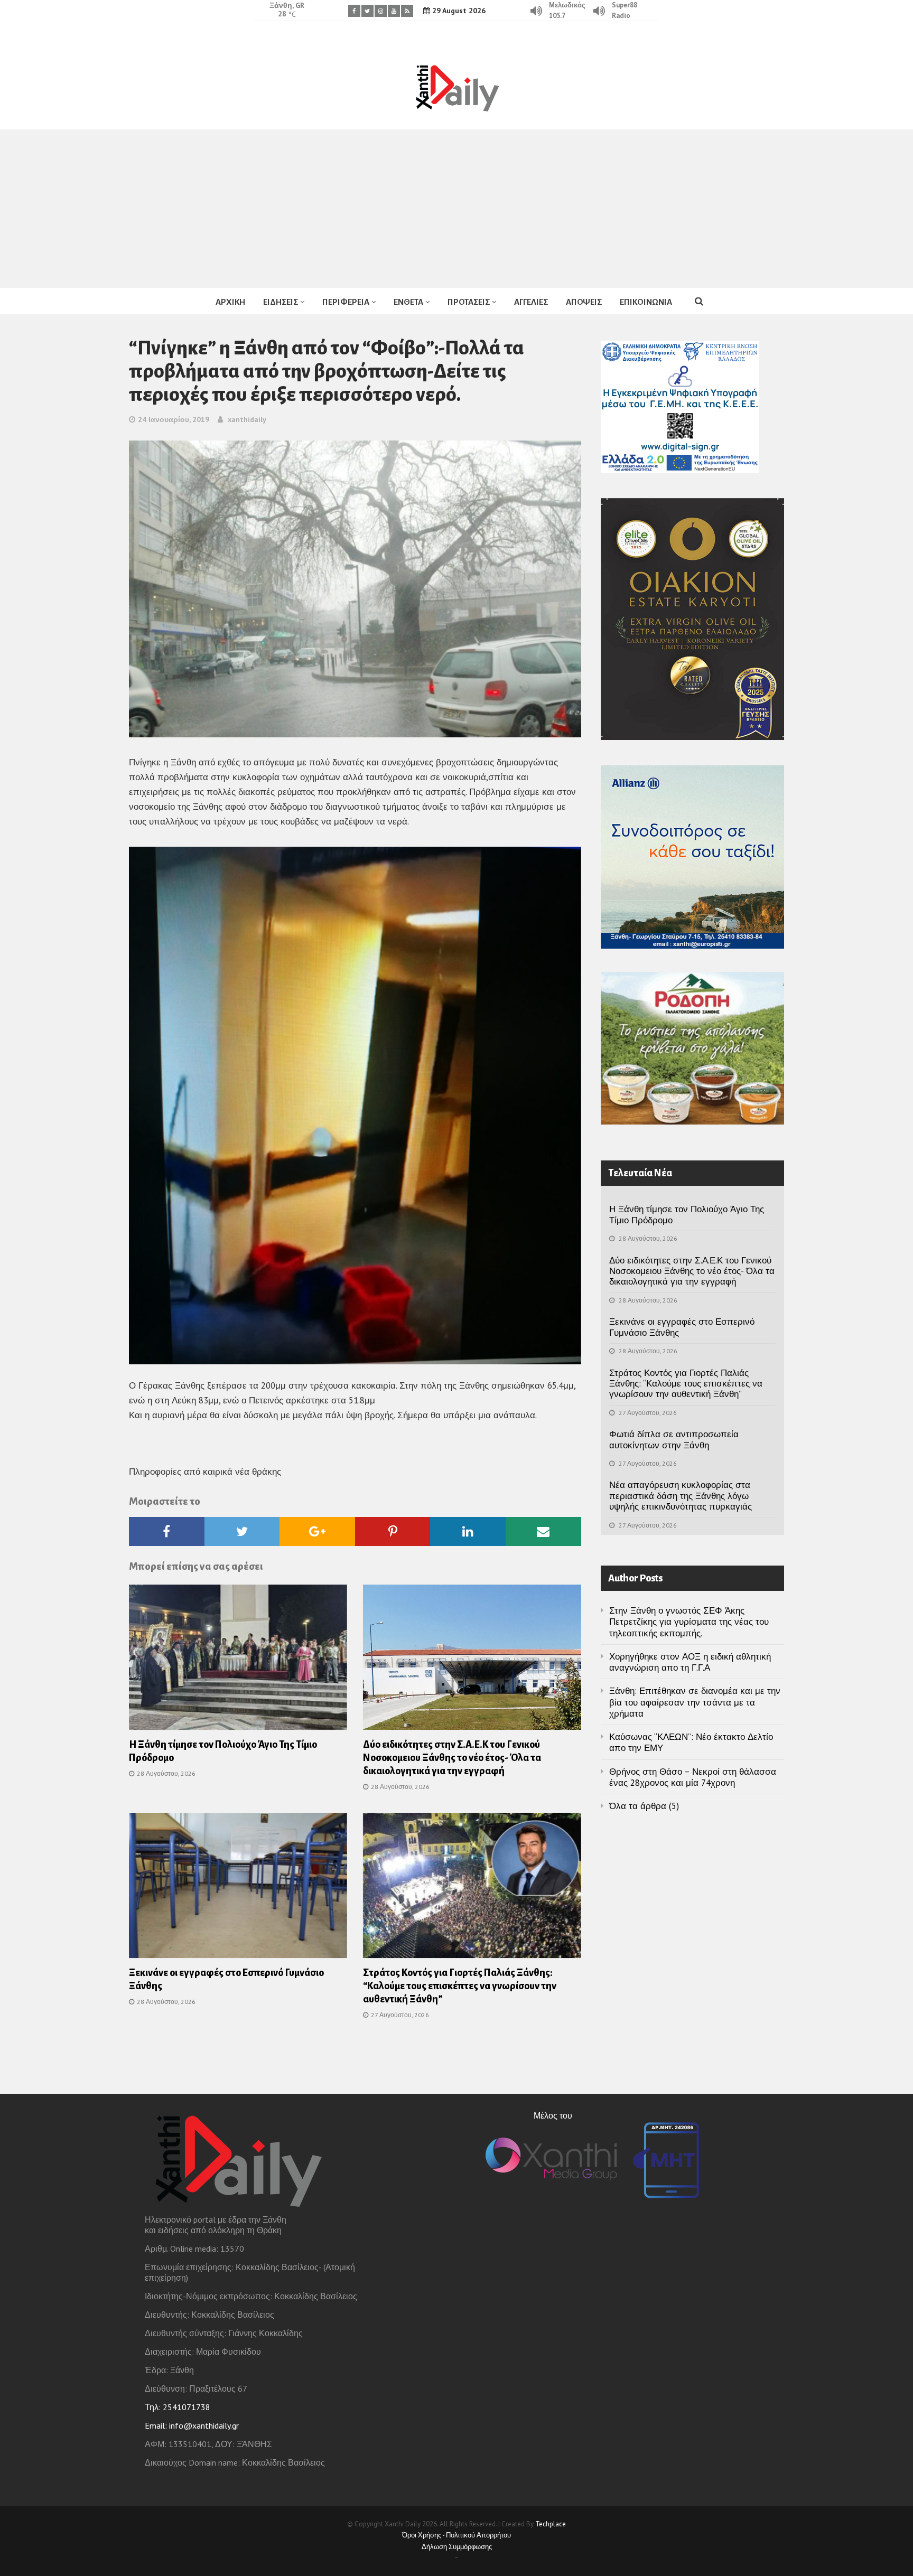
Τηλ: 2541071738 (178, 2407)
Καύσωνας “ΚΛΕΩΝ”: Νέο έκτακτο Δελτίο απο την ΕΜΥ (691, 1742)
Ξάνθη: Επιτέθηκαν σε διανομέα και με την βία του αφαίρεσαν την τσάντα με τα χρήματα (695, 1702)
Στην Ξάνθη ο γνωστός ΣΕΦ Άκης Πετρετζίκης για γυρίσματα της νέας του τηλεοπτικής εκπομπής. (689, 1622)
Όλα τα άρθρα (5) (644, 1806)
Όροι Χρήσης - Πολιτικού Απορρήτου (456, 2535)
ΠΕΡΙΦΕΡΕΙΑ (346, 302)
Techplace (551, 2524)
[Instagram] (381, 11)
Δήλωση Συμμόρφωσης (457, 2547)
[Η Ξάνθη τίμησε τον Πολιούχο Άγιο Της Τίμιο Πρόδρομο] (238, 1661)
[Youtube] (394, 11)
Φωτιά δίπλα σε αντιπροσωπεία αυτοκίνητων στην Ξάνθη (674, 1439)
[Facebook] (354, 11)
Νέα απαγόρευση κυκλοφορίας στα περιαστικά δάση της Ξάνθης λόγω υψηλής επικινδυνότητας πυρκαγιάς (681, 1496)
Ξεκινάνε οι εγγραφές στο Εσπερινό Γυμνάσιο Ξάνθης (682, 1327)
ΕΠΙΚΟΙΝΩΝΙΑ (646, 302)
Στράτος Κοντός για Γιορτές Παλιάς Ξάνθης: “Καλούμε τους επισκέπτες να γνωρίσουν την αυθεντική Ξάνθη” (460, 1986)
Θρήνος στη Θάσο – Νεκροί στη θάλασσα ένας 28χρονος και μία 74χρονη (693, 1777)
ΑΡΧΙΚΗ (230, 302)
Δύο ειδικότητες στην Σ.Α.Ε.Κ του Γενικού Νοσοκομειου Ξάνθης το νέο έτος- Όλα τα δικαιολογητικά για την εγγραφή (452, 1758)
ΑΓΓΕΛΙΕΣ (531, 302)
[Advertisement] (456, 209)
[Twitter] (367, 11)
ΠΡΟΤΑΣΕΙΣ (469, 302)
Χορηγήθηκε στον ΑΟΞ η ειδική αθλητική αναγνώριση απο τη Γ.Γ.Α (690, 1662)
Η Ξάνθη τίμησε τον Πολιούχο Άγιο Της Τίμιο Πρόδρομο (687, 1214)
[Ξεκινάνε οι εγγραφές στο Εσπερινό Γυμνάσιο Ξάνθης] (238, 1889)
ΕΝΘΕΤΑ (408, 302)
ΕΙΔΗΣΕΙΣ (281, 302)
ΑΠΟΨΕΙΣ (584, 302)
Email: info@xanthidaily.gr (192, 2425)
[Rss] (407, 11)
